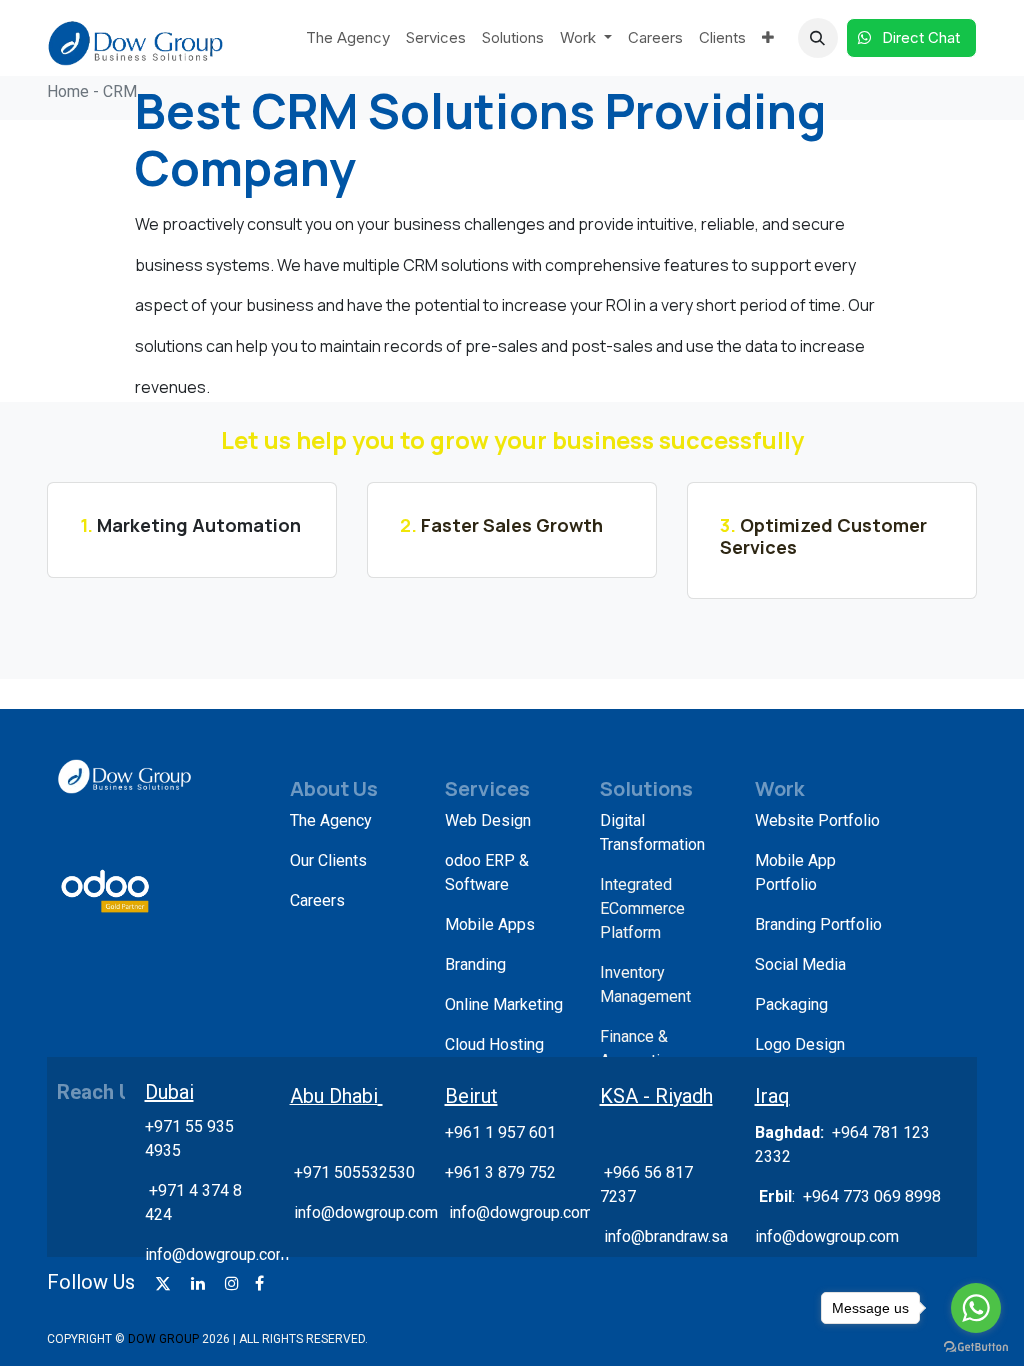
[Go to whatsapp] (976, 1308)
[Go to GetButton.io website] (976, 1346)
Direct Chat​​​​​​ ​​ (923, 37)
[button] (818, 38)
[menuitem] (348, 38)
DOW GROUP (163, 1339)
